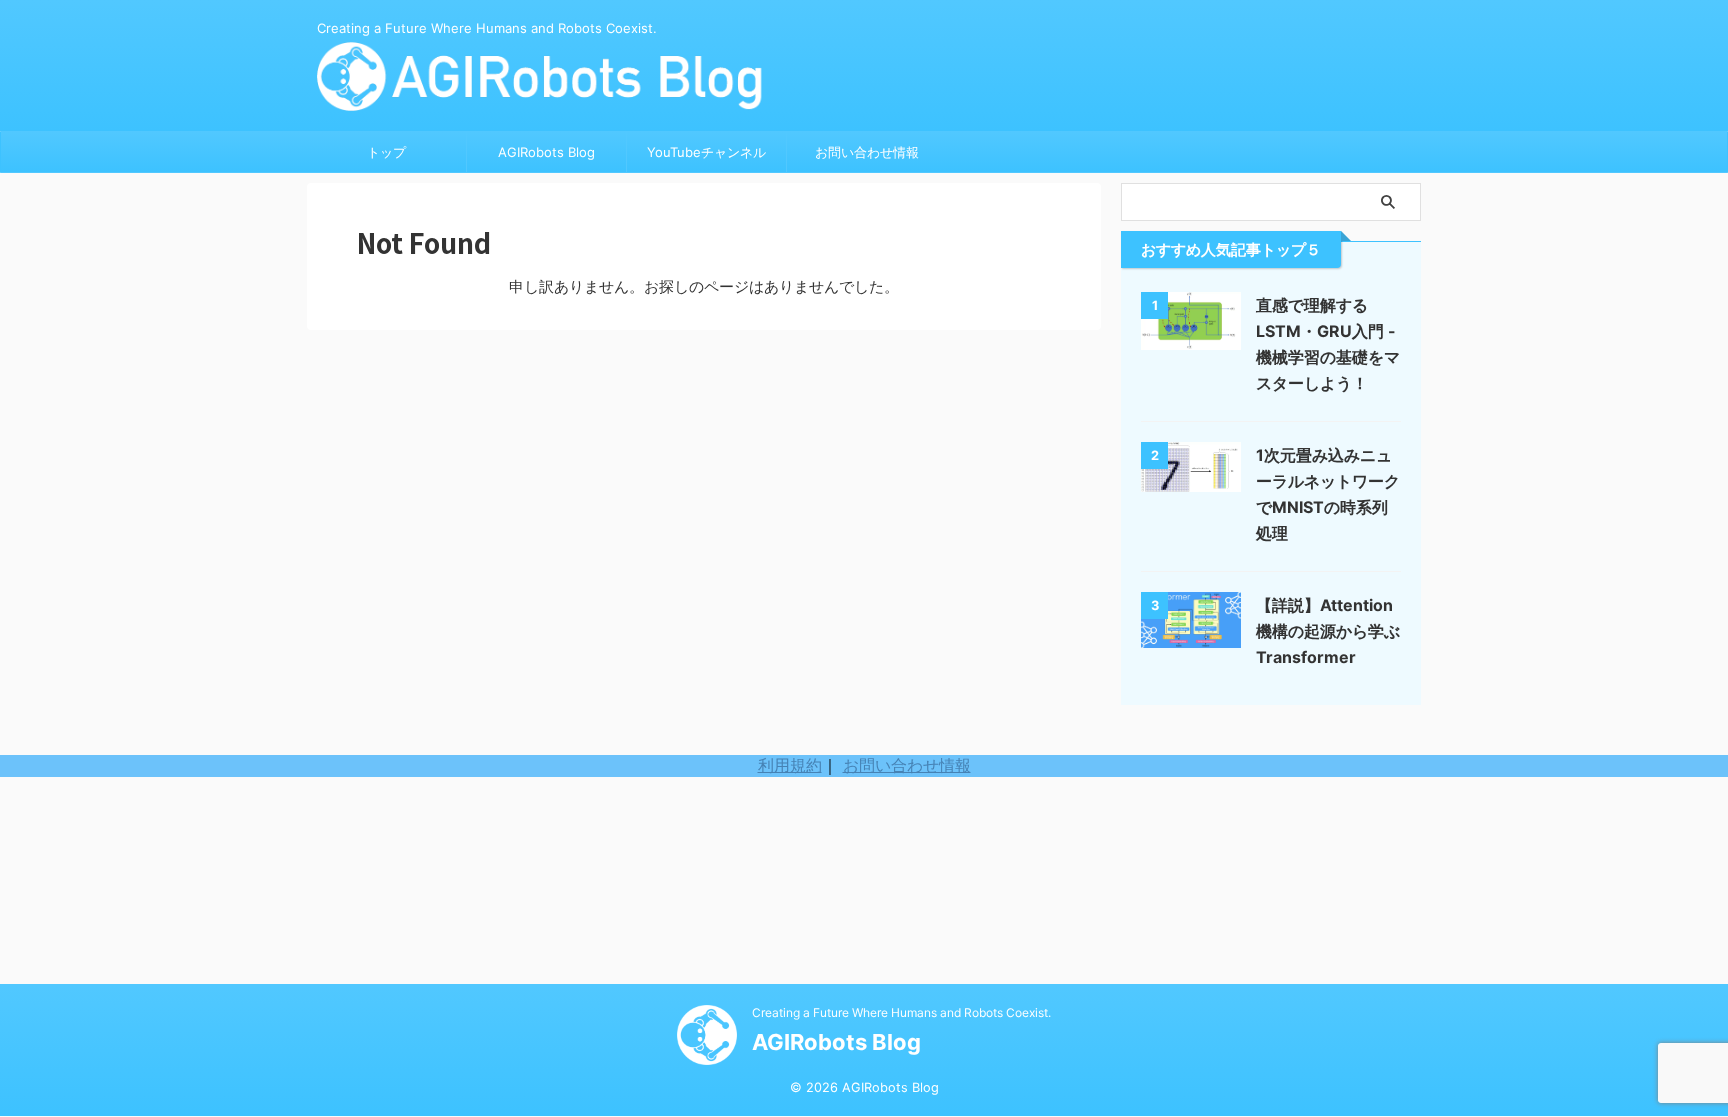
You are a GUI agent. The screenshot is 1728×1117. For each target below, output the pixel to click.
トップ (386, 152)
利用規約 (790, 765)
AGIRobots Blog (546, 152)
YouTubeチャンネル (706, 152)
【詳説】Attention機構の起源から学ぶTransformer (1328, 631)
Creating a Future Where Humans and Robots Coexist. (901, 1012)
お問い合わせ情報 (867, 152)
